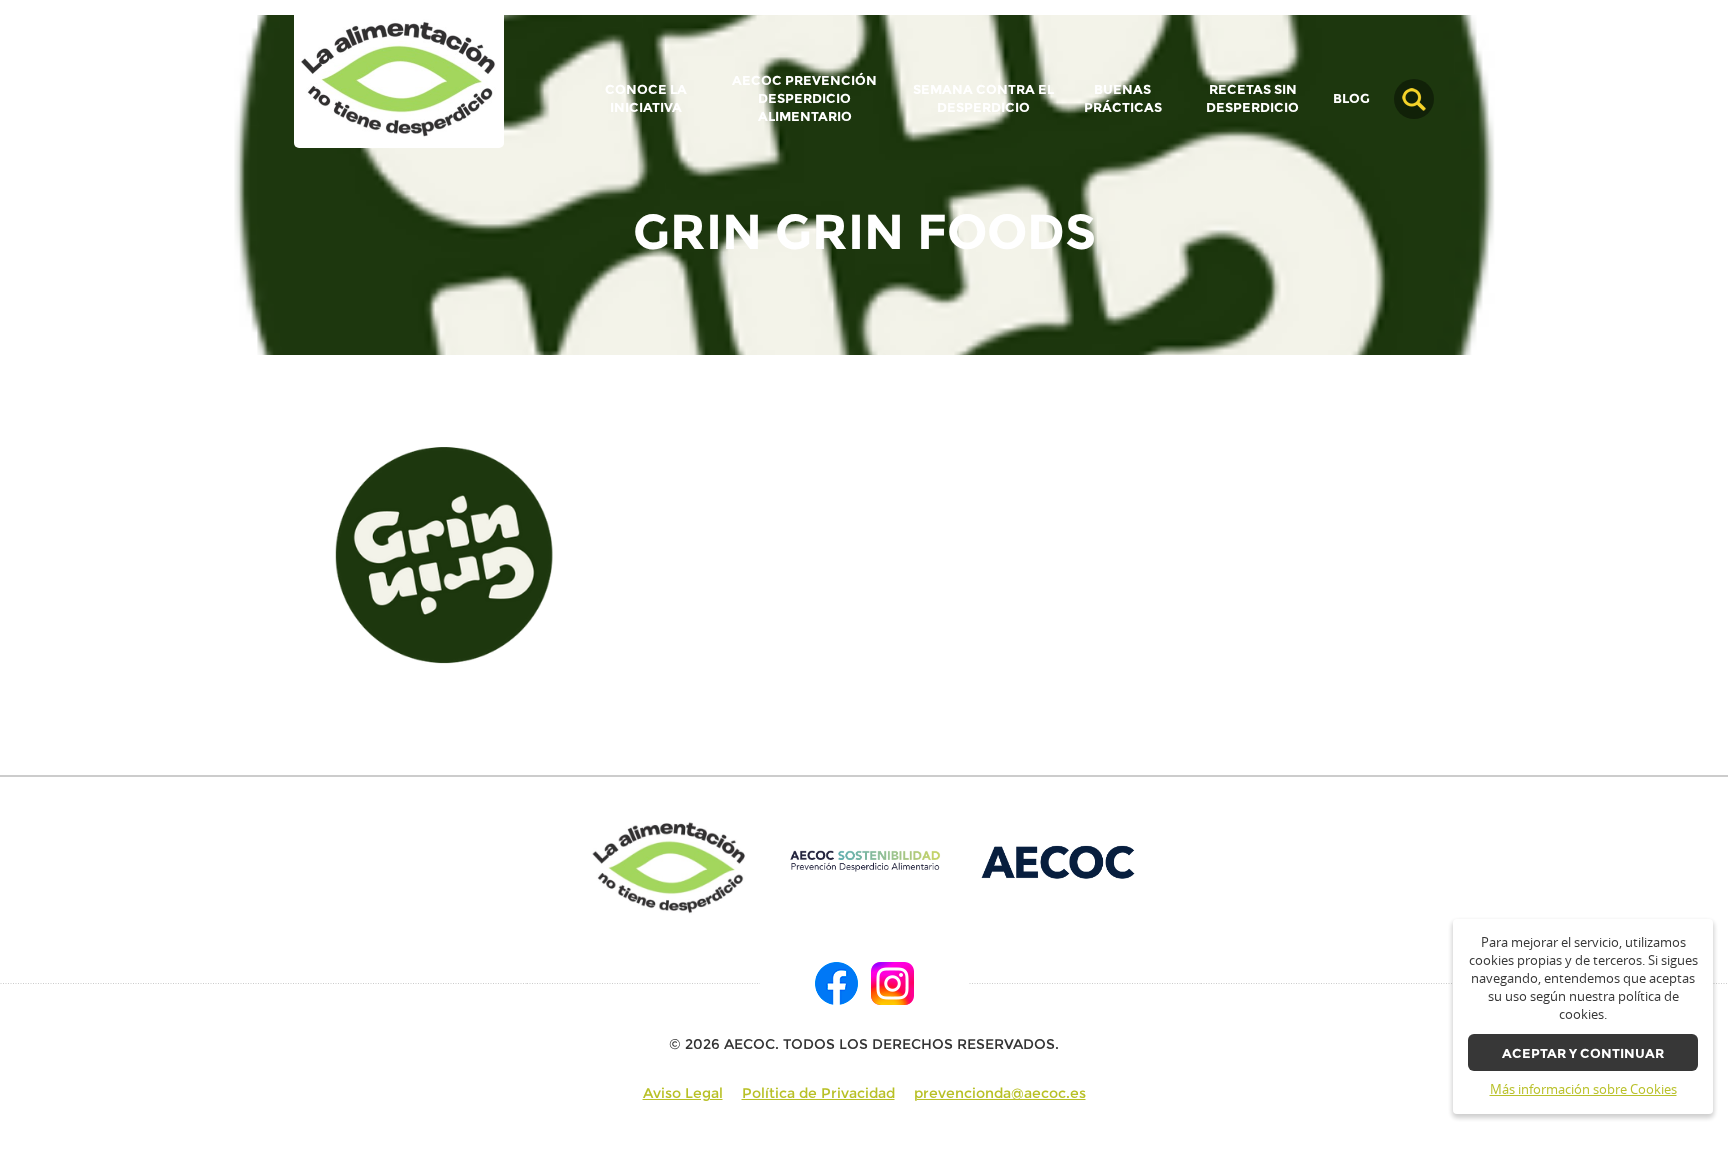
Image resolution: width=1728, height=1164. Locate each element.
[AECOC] (1059, 860)
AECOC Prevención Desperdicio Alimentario (804, 98)
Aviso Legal (683, 1093)
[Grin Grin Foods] (399, 80)
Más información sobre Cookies (1583, 1089)
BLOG (1351, 99)
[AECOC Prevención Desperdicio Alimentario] (864, 860)
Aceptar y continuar (1583, 1053)
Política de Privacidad (818, 1093)
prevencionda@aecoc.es (1000, 1093)
